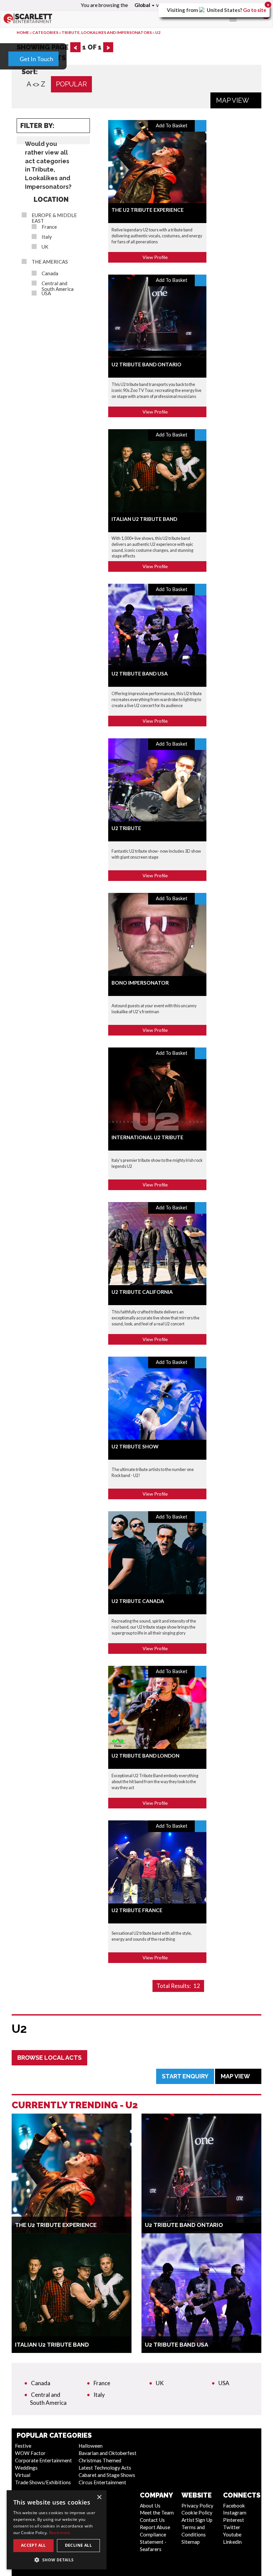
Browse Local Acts (49, 2058)
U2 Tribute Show (135, 1446)
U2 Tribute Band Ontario (146, 364)
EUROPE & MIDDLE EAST (54, 218)
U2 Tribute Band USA (140, 674)
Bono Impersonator (140, 983)
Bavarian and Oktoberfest (108, 2453)
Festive (23, 2446)
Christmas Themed (100, 2460)
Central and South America (58, 286)
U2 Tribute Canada (138, 1601)
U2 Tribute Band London (145, 1756)
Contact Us (152, 2520)
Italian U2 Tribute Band (144, 519)
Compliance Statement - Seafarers (153, 2542)
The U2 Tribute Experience (148, 210)
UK (45, 247)
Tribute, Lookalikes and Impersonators (107, 32)
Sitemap (191, 2542)
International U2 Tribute (147, 1137)
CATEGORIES (45, 32)
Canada (50, 273)
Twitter (232, 2527)
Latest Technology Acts (105, 2468)
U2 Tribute (126, 828)
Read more (60, 2533)
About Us (150, 2506)
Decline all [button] (78, 2545)
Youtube (232, 2534)
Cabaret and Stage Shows (107, 2475)
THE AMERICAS (50, 262)
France (49, 227)
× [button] (99, 2497)
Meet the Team (157, 2513)
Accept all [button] (33, 2545)
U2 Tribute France (137, 1910)
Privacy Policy (197, 2506)
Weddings (26, 2468)
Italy (47, 237)
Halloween (91, 2446)
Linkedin (232, 2542)
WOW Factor (30, 2453)
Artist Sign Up (197, 2520)
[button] (57, 2560)
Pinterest (234, 2520)
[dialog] (57, 2530)
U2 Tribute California (142, 1292)
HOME (23, 32)
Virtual (23, 2475)
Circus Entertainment (102, 2482)
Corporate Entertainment (43, 2460)
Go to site (255, 10)
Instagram (235, 2513)
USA (46, 293)
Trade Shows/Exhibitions (43, 2482)
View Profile (156, 257)
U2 (158, 32)
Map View (233, 100)
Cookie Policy (197, 2513)
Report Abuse (155, 2527)
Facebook (234, 2506)
